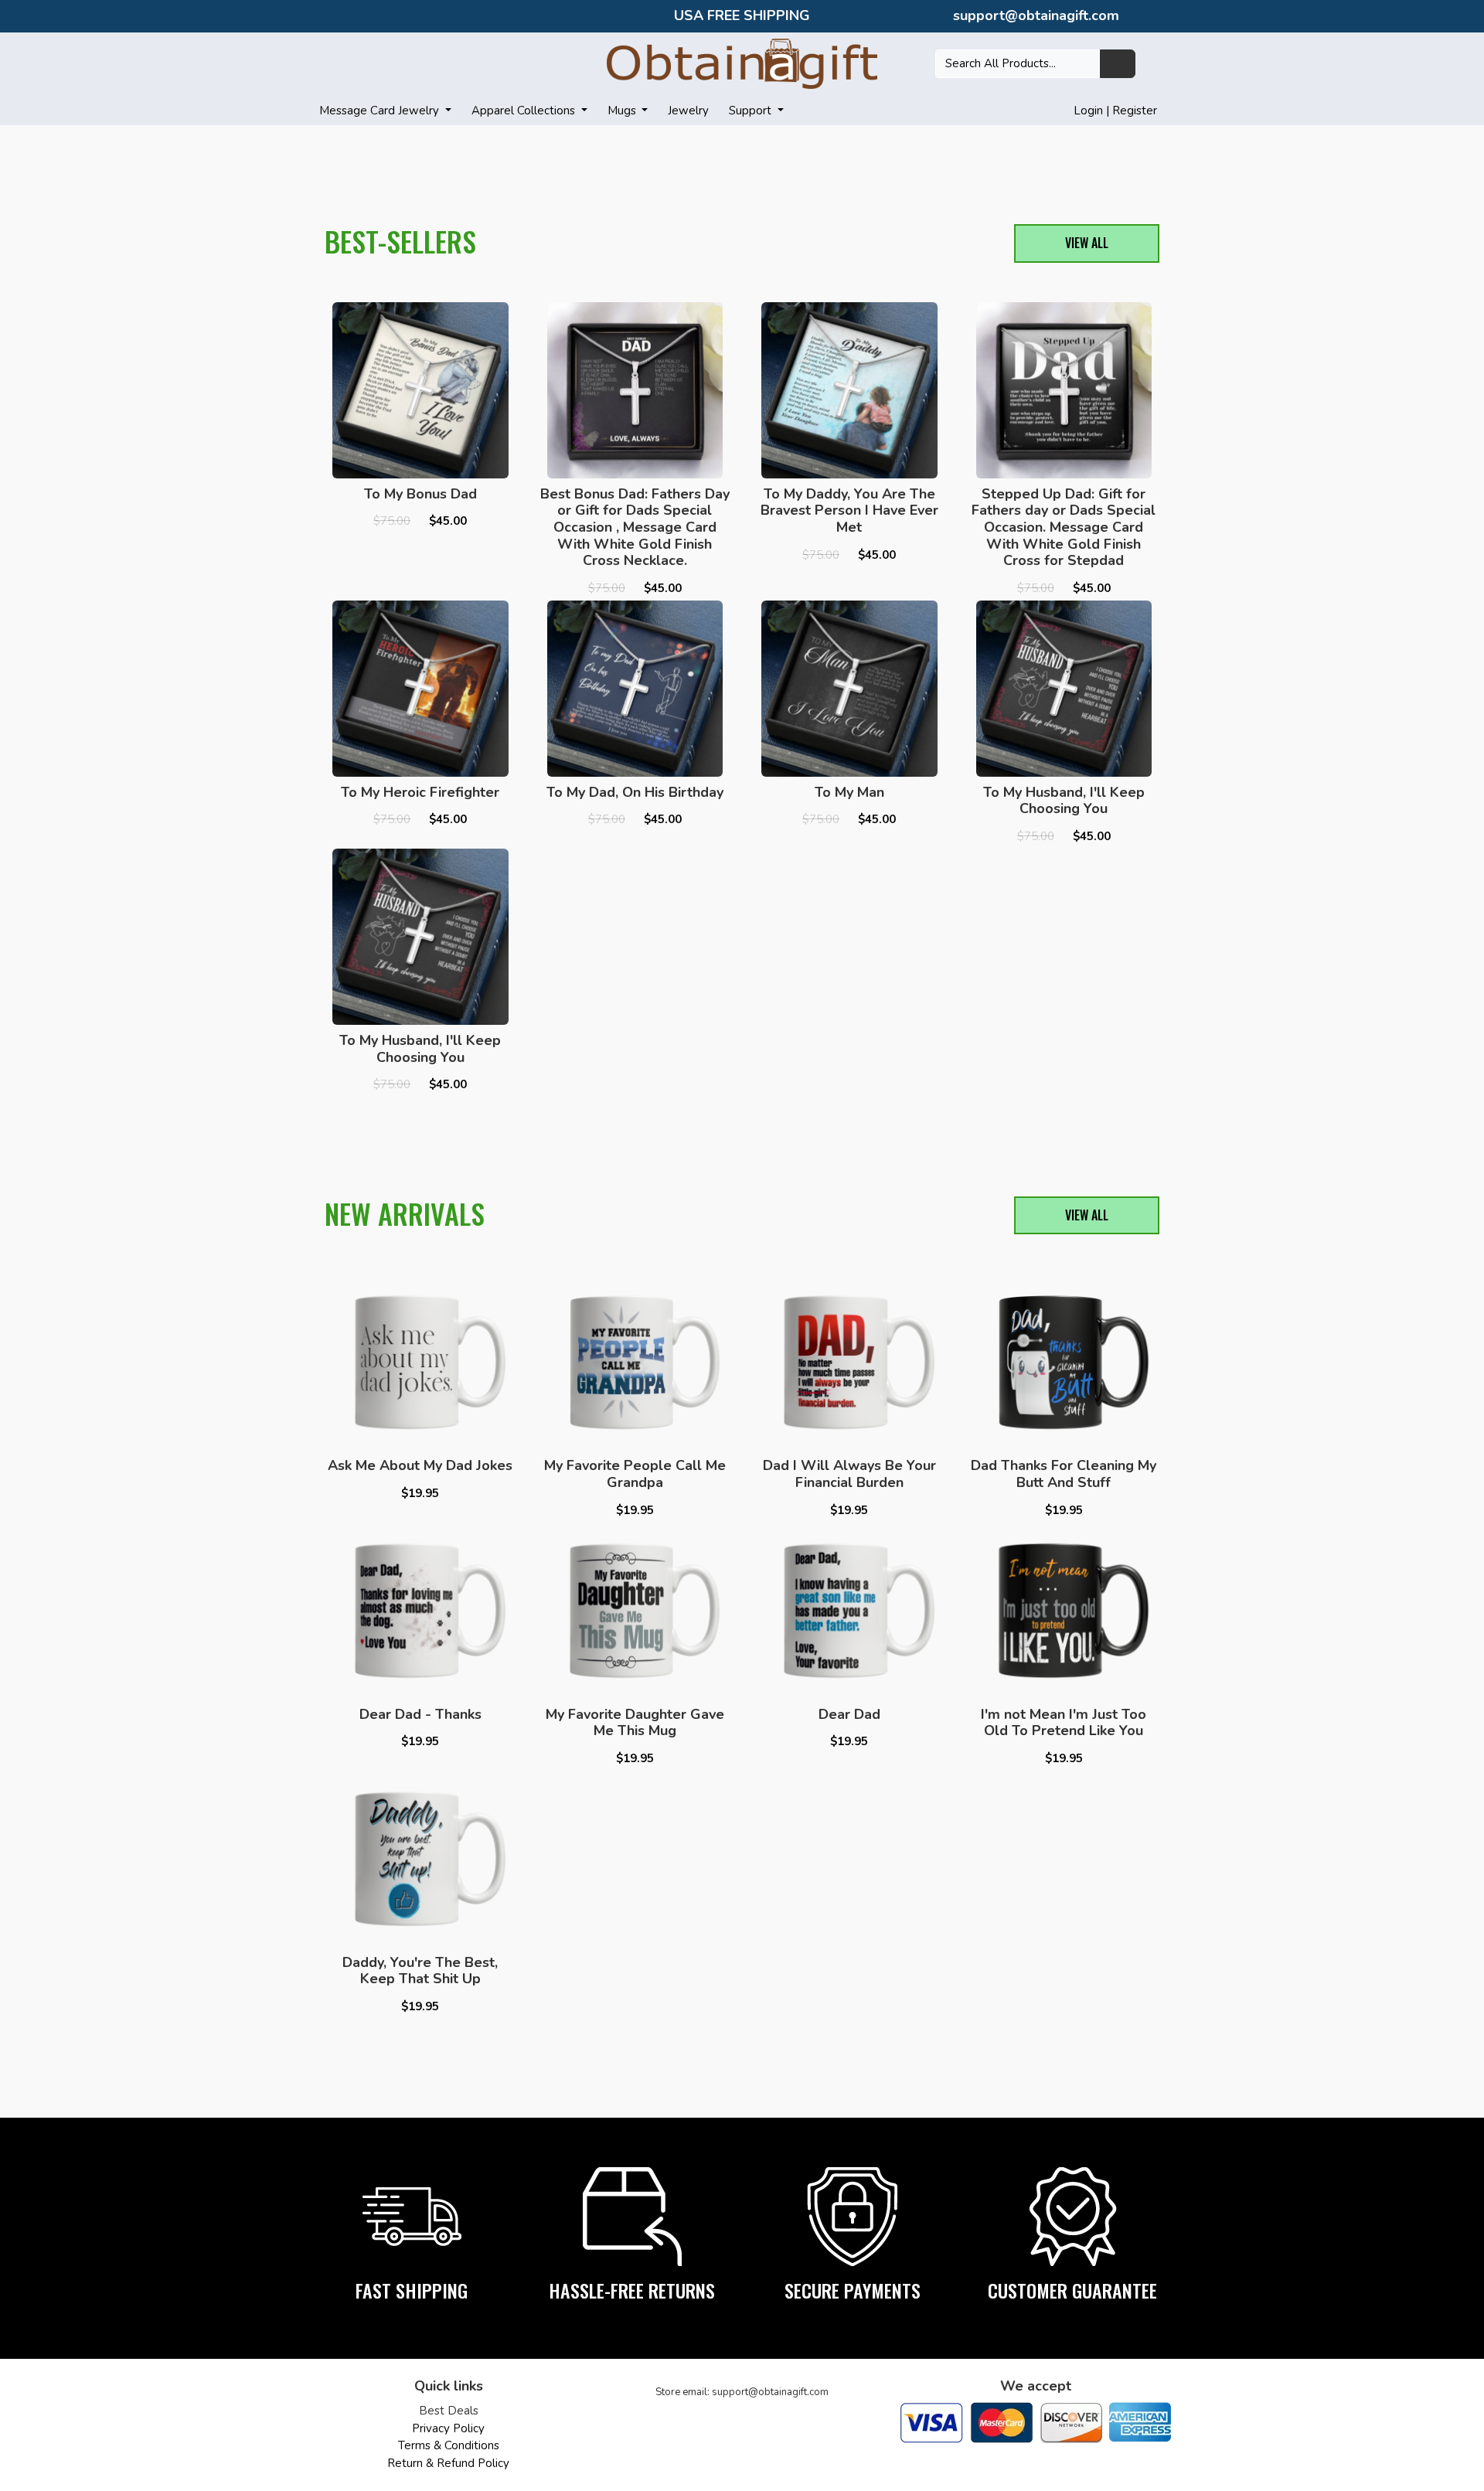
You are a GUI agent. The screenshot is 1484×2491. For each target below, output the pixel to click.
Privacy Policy (448, 2428)
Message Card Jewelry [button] (381, 111)
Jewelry (688, 111)
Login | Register (1115, 111)
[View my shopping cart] (1156, 63)
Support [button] (752, 111)
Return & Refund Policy (448, 2463)
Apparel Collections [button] (525, 111)
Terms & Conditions (449, 2445)
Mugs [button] (623, 111)
